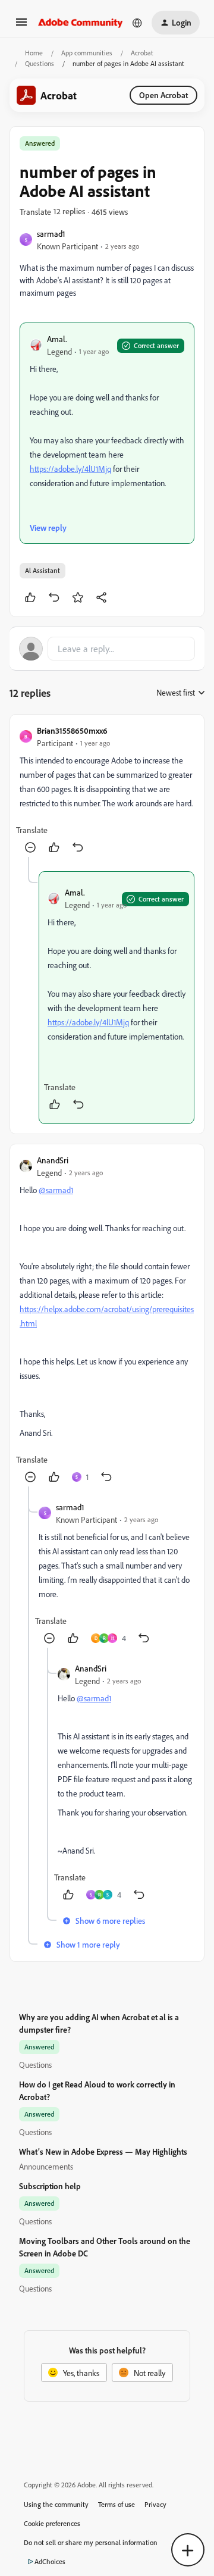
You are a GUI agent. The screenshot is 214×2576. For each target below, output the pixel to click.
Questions (40, 63)
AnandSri (53, 1160)
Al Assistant (43, 570)
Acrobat (142, 53)
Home (34, 53)
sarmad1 (51, 234)
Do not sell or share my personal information (91, 2542)
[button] (21, 26)
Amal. (57, 339)
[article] (107, 791)
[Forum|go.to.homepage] (81, 23)
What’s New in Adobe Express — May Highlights (103, 2151)
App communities (87, 53)
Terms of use (117, 2504)
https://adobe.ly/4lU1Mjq (70, 469)
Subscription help (50, 2186)
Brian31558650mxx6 (72, 730)
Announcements (46, 2166)
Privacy (155, 2504)
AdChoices (50, 2561)
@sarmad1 (56, 1190)
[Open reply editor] (107, 649)
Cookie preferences (52, 2523)
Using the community (56, 2504)
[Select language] (137, 23)
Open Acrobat (163, 95)
